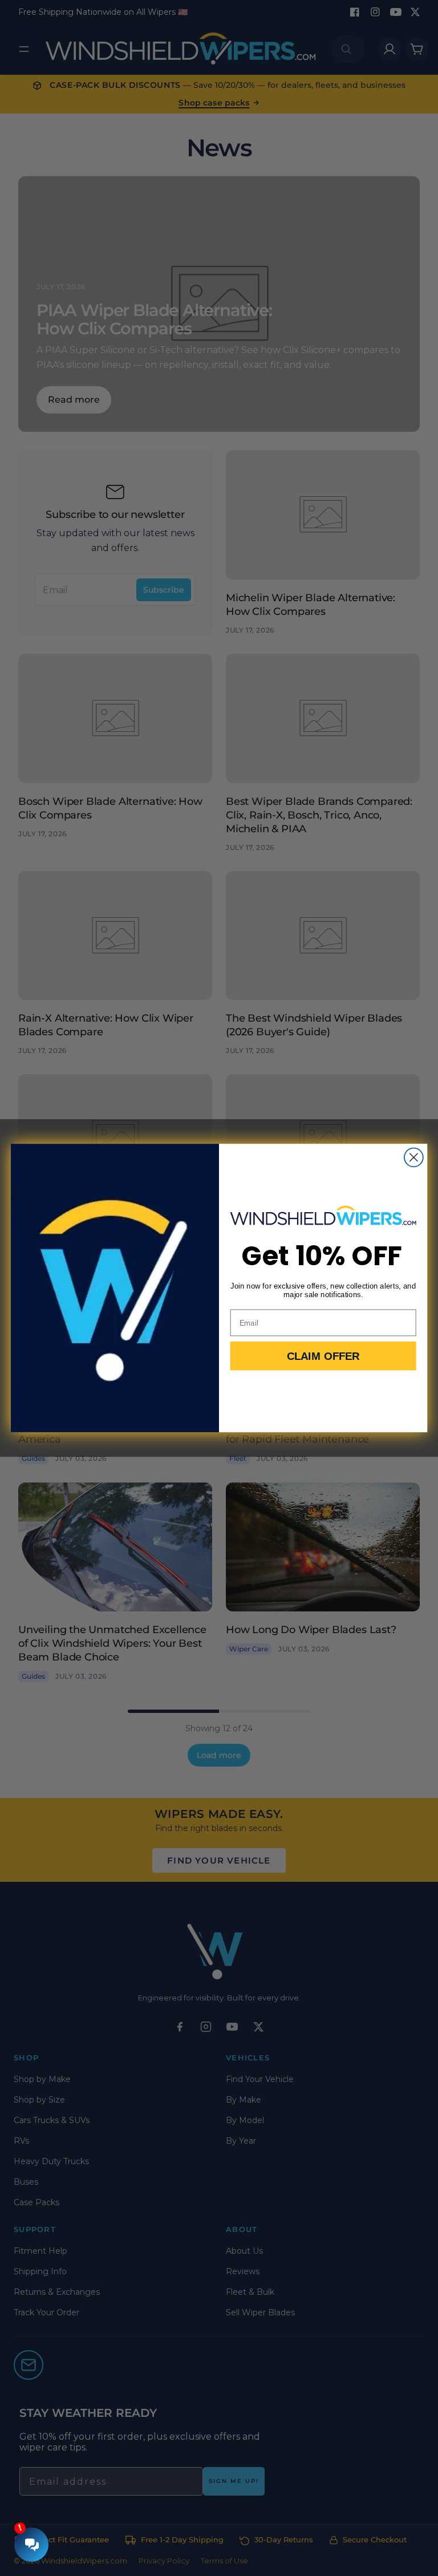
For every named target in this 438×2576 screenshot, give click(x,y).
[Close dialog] (414, 1158)
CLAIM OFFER (323, 1356)
